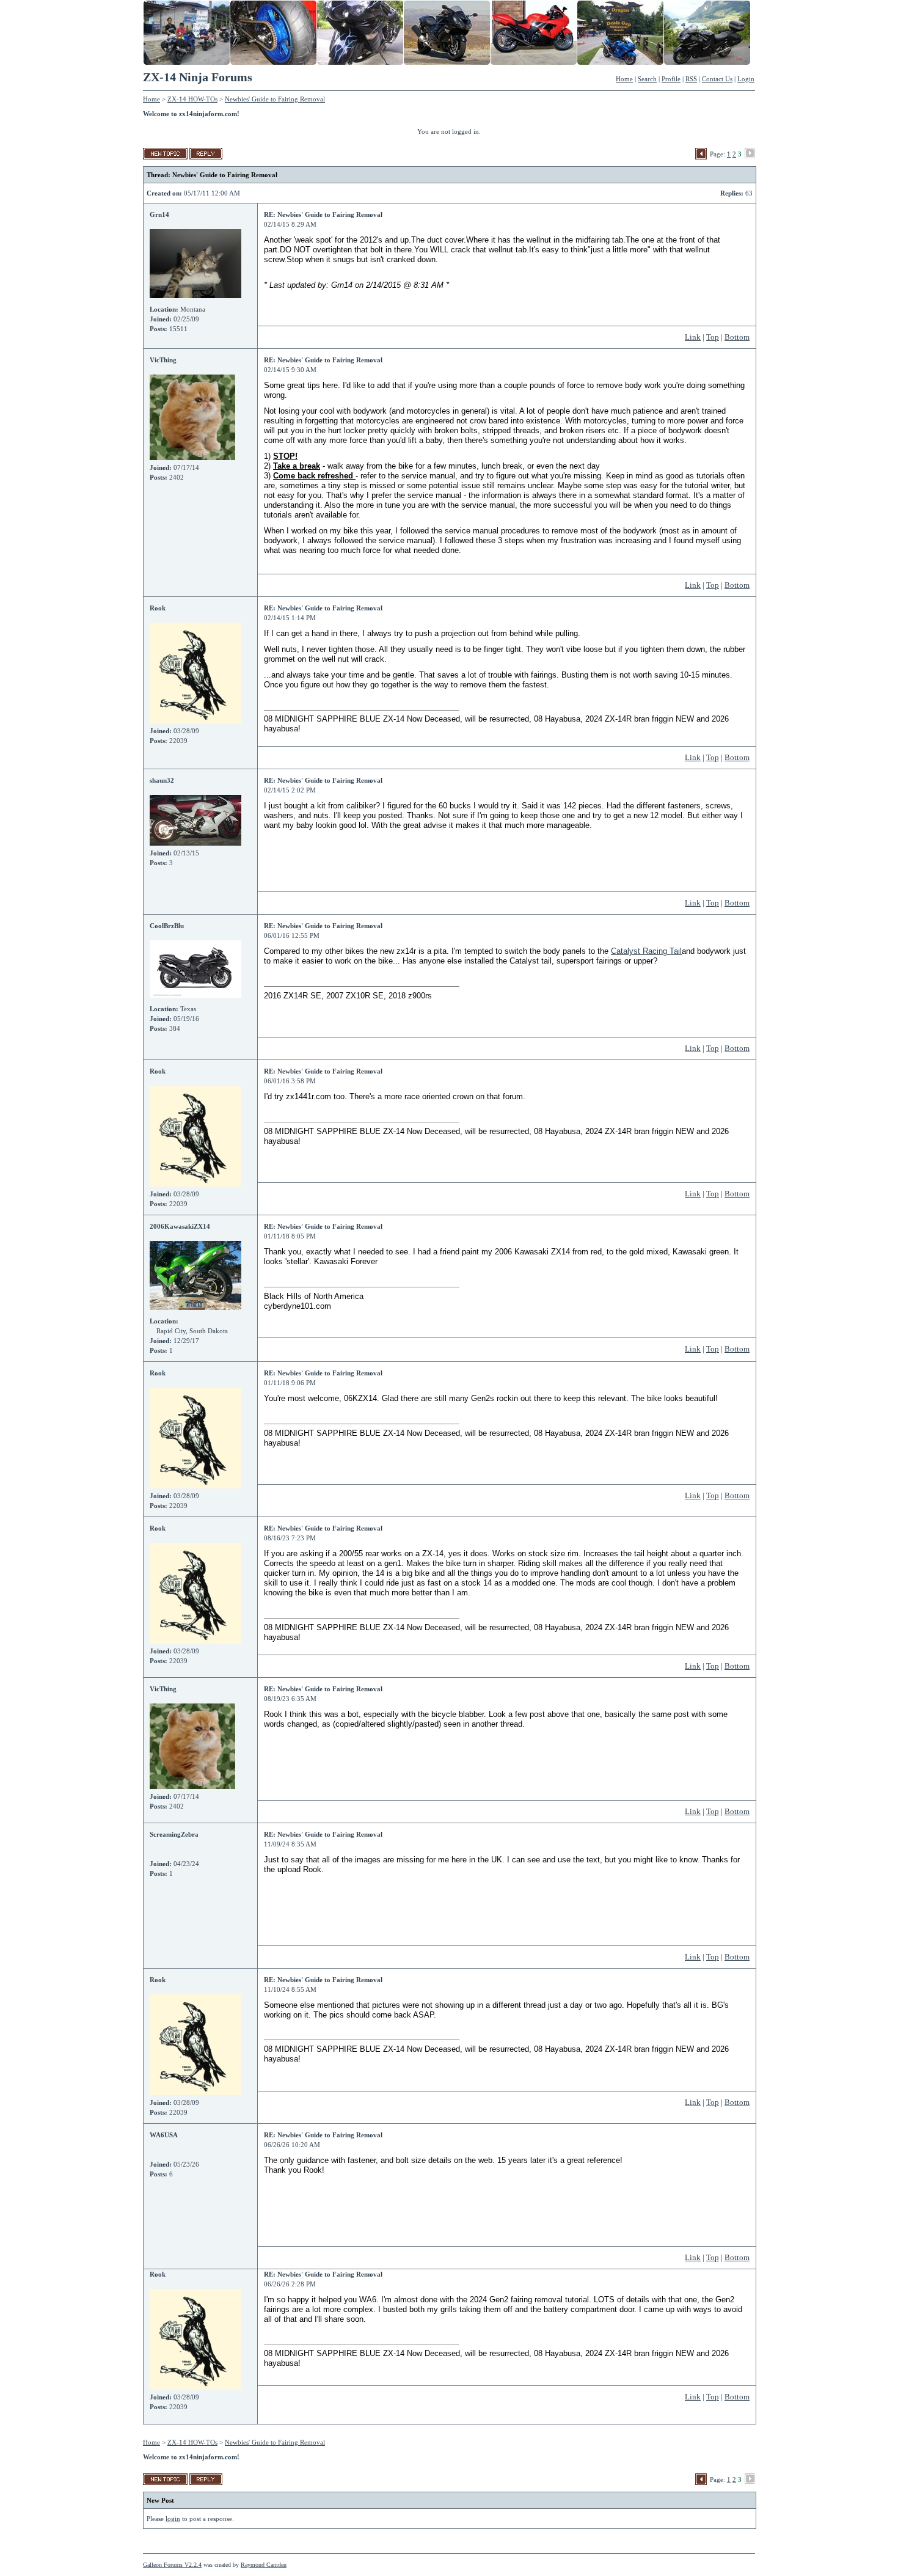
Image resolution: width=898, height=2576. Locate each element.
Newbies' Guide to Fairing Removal (275, 99)
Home (624, 79)
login (173, 2519)
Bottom (737, 337)
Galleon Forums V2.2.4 (172, 2565)
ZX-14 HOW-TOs (192, 99)
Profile (671, 79)
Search (647, 79)
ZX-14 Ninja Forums (198, 77)
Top (713, 337)
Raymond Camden (264, 2565)
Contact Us (717, 79)
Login (746, 79)
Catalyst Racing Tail (646, 951)
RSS (691, 79)
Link (693, 337)
